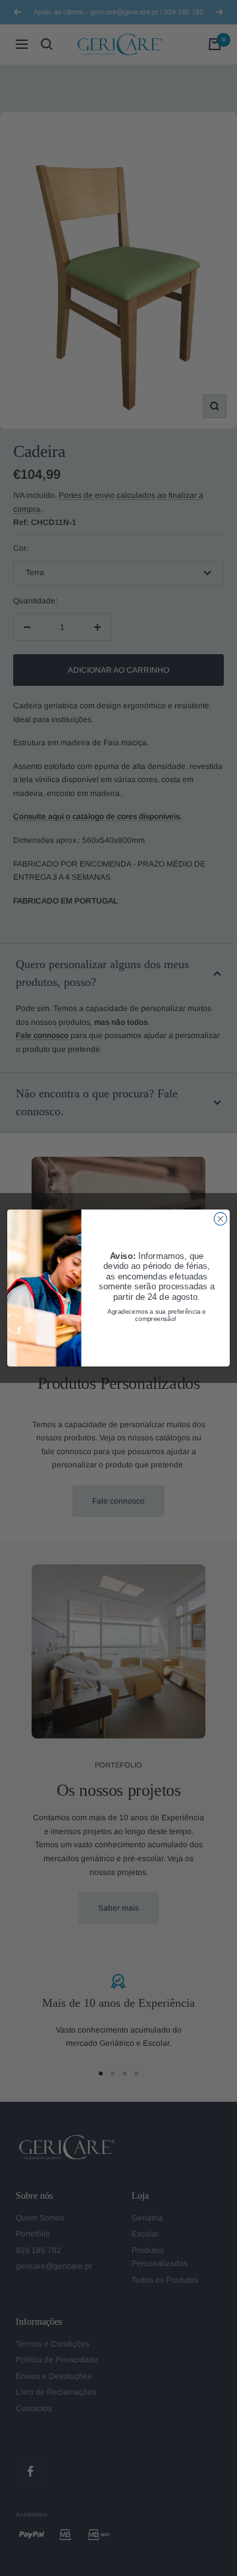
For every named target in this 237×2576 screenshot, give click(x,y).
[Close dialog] (220, 1218)
